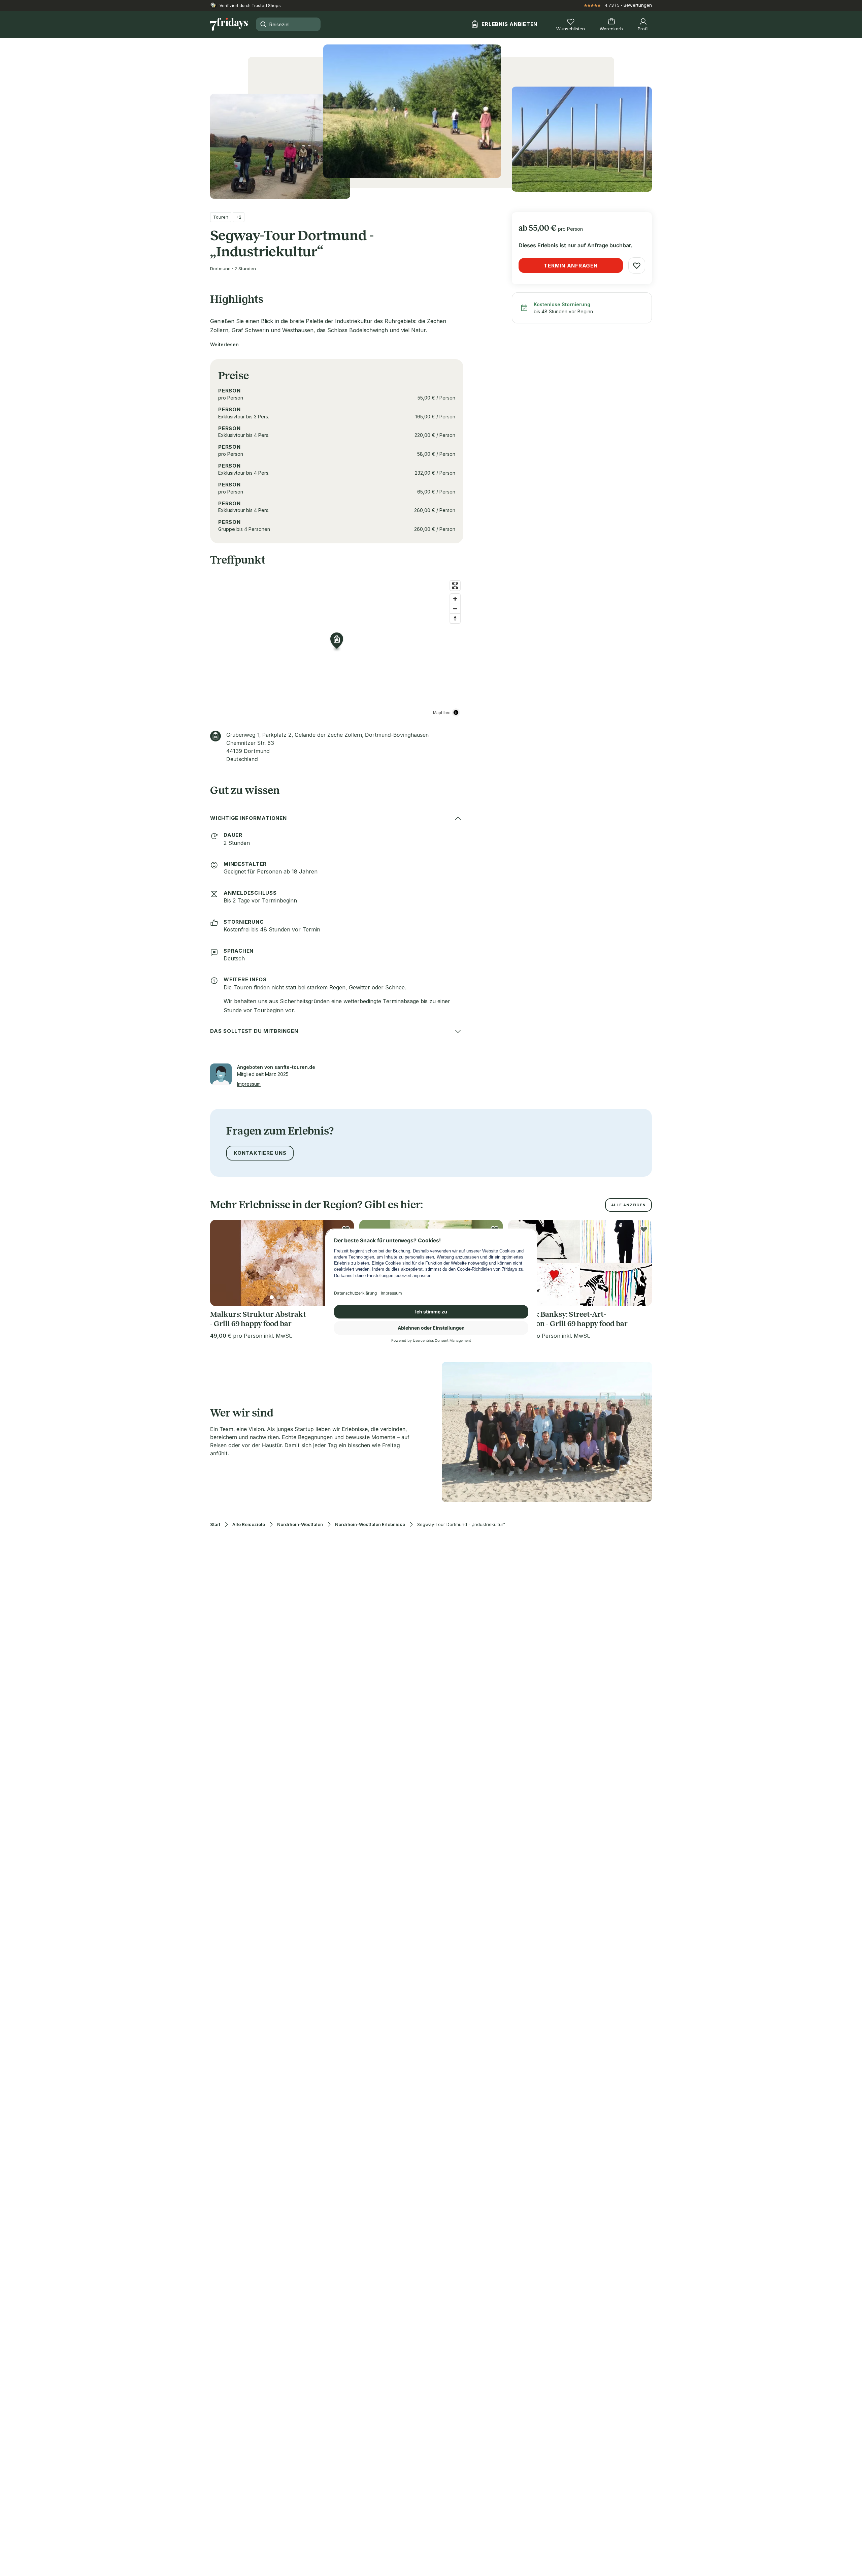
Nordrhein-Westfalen (300, 1524)
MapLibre (442, 712)
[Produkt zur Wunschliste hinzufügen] (637, 265)
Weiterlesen (224, 344)
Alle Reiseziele (249, 1524)
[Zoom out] (455, 609)
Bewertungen (638, 5)
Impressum (249, 1084)
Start (215, 1524)
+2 (239, 217)
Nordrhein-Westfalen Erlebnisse (370, 1524)
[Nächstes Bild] (641, 1263)
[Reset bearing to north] (455, 618)
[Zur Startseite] (229, 24)
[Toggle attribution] (456, 712)
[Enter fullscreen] (455, 586)
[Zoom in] (455, 599)
